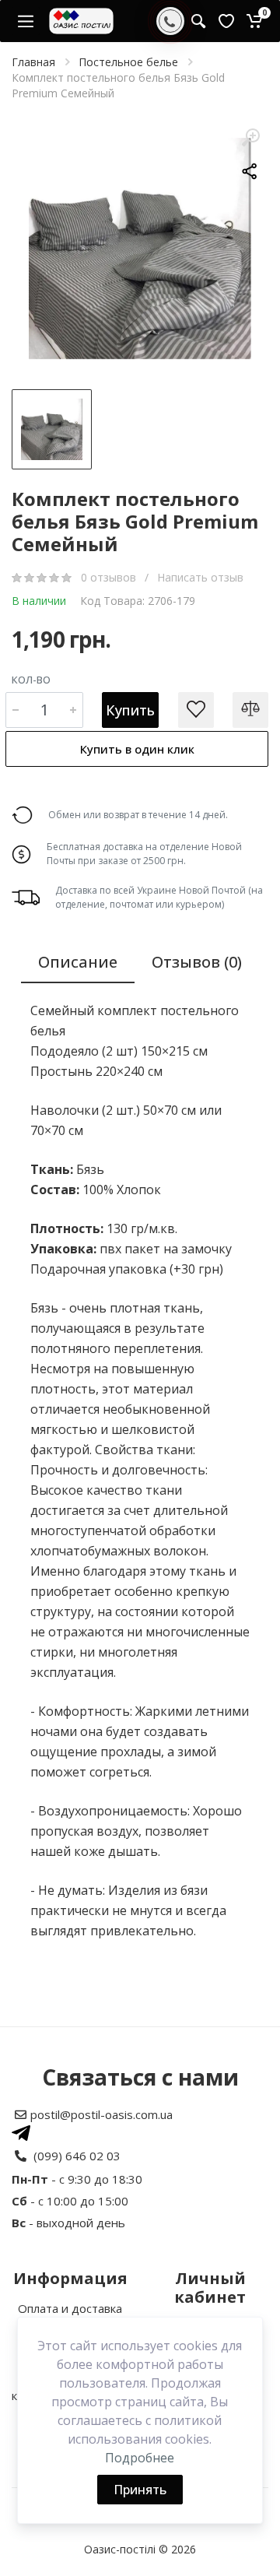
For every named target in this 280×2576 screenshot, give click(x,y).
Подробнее (140, 2458)
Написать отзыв (200, 577)
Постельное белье (128, 62)
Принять (140, 2490)
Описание (78, 962)
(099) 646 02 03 (77, 2156)
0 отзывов (110, 577)
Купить (130, 710)
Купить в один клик (137, 749)
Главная (33, 62)
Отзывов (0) (197, 962)
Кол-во (31, 680)
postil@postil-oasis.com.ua (101, 2114)
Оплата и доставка (70, 2308)
